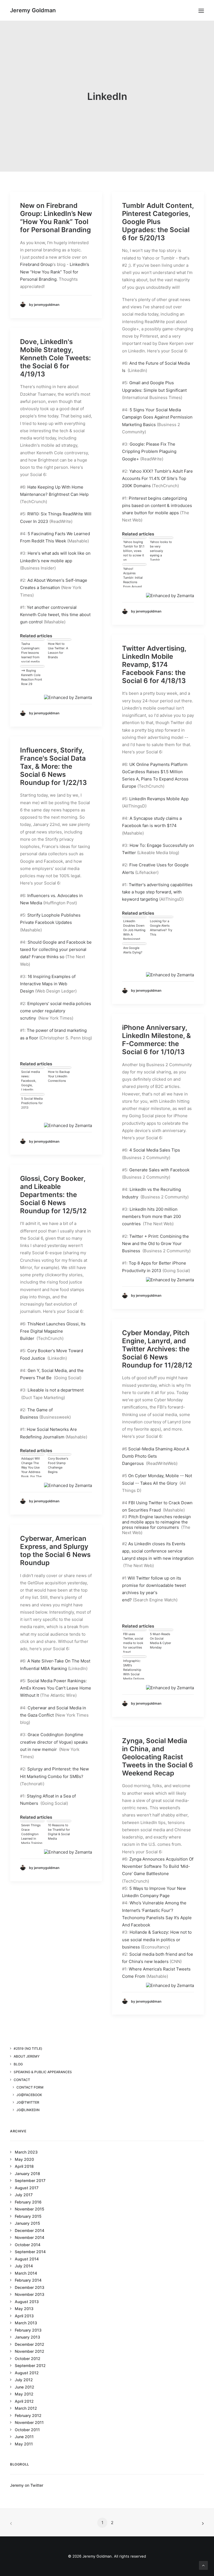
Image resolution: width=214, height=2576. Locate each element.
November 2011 (29, 2422)
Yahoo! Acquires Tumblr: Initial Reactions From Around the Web (133, 577)
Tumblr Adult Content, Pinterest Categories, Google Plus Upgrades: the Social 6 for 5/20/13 (158, 222)
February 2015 (28, 2216)
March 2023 (26, 2152)
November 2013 (30, 2294)
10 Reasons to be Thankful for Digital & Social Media (59, 1832)
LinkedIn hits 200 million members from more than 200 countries (151, 1217)
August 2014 (27, 2259)
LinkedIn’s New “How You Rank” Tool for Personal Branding (55, 272)
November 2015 (30, 2209)
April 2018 (24, 2166)
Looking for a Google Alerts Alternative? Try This (161, 928)
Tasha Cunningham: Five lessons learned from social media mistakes (31, 652)
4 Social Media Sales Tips (155, 1150)
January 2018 (27, 2173)
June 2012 (25, 2387)
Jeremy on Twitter (27, 2485)
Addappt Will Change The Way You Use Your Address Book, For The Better (31, 1467)
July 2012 (24, 2380)
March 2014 (26, 2273)
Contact (22, 2080)
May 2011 (24, 2444)
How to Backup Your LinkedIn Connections (59, 1076)
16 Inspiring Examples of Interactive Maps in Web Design (48, 984)
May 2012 (24, 2394)
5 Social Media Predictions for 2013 (32, 1103)
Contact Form (30, 2087)
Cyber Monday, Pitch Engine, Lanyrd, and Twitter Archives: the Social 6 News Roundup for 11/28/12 (157, 1349)
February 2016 (28, 2202)
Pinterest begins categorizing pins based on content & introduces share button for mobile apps (157, 506)
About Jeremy (27, 2056)
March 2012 (26, 2408)
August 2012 (27, 2373)
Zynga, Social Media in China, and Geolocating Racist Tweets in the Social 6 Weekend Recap (158, 1757)
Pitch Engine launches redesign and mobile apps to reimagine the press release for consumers (156, 1522)
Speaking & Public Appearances (43, 2072)
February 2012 (28, 2415)
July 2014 (24, 2266)
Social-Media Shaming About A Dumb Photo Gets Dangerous (156, 1456)
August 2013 (27, 2302)
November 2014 (30, 2237)
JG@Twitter (28, 2102)
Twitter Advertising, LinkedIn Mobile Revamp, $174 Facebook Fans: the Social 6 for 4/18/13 (154, 664)
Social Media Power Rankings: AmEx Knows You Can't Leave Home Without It (56, 1688)
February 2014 (28, 2280)
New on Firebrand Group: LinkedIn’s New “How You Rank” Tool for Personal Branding (56, 218)
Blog (18, 2064)
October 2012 (28, 2358)
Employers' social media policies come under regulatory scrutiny (56, 1011)
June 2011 (24, 2437)
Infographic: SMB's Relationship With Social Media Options (134, 1669)
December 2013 (30, 2287)
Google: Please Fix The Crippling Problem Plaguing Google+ (149, 451)
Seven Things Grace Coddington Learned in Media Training (32, 1834)
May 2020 (24, 2159)
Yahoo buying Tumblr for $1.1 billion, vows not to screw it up (134, 550)
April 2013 (24, 2316)
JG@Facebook (29, 2095)
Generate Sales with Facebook (159, 1170)
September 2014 (30, 2252)
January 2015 (27, 2223)
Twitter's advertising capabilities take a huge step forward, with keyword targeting (157, 892)
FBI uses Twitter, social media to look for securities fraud (133, 1642)
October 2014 (28, 2245)
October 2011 (27, 2430)
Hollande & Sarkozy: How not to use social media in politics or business (157, 1940)
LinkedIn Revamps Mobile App (159, 799)
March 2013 (26, 2323)
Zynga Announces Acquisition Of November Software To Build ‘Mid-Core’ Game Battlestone (158, 1866)
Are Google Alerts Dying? (133, 950)
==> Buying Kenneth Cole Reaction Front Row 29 (32, 677)
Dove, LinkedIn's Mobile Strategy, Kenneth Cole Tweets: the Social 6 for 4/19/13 (55, 358)
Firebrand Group (36, 264)
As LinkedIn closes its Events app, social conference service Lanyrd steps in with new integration (158, 1551)
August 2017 (27, 2188)
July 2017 (24, 2195)
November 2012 (30, 2351)
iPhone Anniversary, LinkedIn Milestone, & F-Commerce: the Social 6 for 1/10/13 (156, 1040)
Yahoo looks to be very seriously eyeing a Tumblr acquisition (161, 550)
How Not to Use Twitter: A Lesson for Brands (58, 650)
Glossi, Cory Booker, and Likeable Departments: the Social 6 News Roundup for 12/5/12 (53, 1195)
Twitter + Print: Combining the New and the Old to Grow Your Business (155, 1244)
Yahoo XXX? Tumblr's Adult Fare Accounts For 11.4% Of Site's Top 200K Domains (157, 479)
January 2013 (27, 2337)
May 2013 (24, 2309)
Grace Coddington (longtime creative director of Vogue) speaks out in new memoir (54, 1742)
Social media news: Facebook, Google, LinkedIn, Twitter (31, 1080)
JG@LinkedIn (28, 2110)
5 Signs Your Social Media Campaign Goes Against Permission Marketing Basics (157, 417)
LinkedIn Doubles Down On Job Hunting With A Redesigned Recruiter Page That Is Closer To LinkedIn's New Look (134, 929)
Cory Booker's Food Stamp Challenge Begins (58, 1465)
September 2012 (30, 2365)
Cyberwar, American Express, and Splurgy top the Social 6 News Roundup (55, 1550)
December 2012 (30, 2344)
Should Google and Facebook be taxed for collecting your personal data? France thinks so (56, 950)
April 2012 (24, 2401)
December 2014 (30, 2230)
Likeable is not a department (56, 1390)
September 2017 (30, 2180)
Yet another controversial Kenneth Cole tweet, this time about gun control (55, 615)
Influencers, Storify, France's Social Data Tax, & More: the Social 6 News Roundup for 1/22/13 (53, 766)
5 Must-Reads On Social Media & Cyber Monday (160, 1641)
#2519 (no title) (28, 2048)
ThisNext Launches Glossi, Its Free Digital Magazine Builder (53, 1331)
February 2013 (28, 2330)
